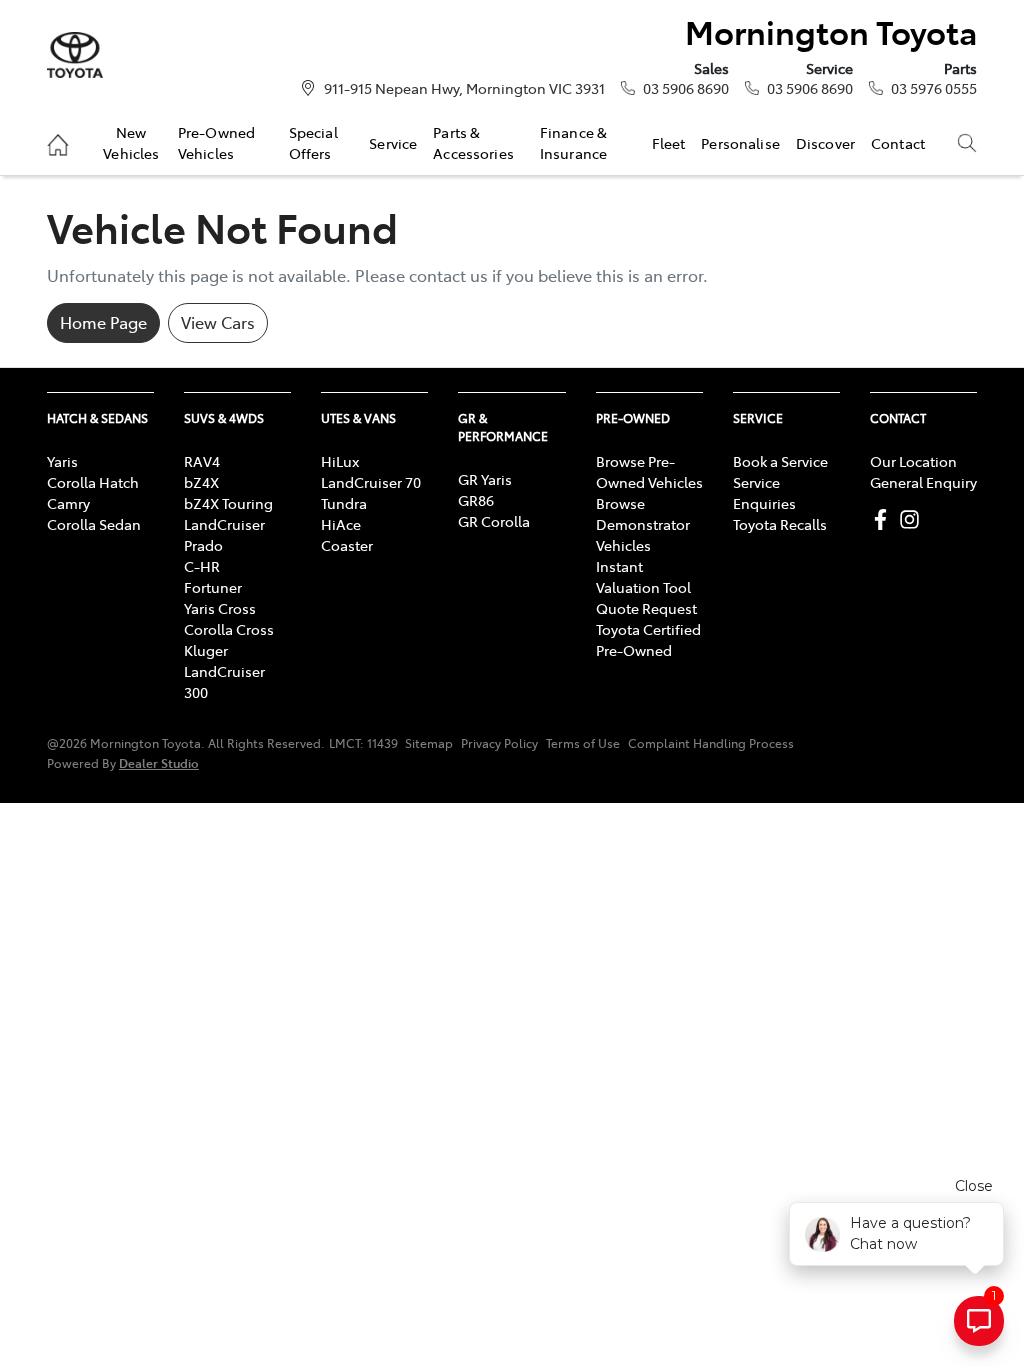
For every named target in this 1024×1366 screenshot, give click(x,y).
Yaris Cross (220, 608)
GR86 (476, 500)
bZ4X (201, 482)
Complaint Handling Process (711, 743)
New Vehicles (131, 142)
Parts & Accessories (473, 142)
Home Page (103, 322)
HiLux (340, 461)
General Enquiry (923, 482)
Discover (825, 143)
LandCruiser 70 (371, 482)
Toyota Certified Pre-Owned (648, 639)
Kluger (206, 650)
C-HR (202, 566)
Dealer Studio (159, 762)
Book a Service (780, 461)
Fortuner (213, 587)
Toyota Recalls (780, 524)
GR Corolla (494, 521)
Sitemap (429, 743)
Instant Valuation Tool (643, 576)
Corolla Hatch (93, 482)
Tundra (344, 503)
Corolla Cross (229, 629)
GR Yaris (485, 479)
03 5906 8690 (686, 88)
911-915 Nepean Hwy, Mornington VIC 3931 (464, 88)
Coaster (347, 545)
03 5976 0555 (934, 88)
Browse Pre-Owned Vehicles (649, 471)
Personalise (740, 143)
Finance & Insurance (573, 142)
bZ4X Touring (228, 503)
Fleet (669, 143)
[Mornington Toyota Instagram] (913, 519)
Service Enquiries (764, 492)
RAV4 (202, 461)
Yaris (62, 461)
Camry (68, 503)
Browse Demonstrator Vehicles (643, 524)
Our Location (913, 461)
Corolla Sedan (94, 524)
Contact (898, 143)
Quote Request (646, 608)
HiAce (341, 524)
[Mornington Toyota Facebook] (884, 519)
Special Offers (313, 142)
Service (393, 143)
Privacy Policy (499, 743)
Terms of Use (583, 743)
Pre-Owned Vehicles (216, 142)
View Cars (218, 322)
